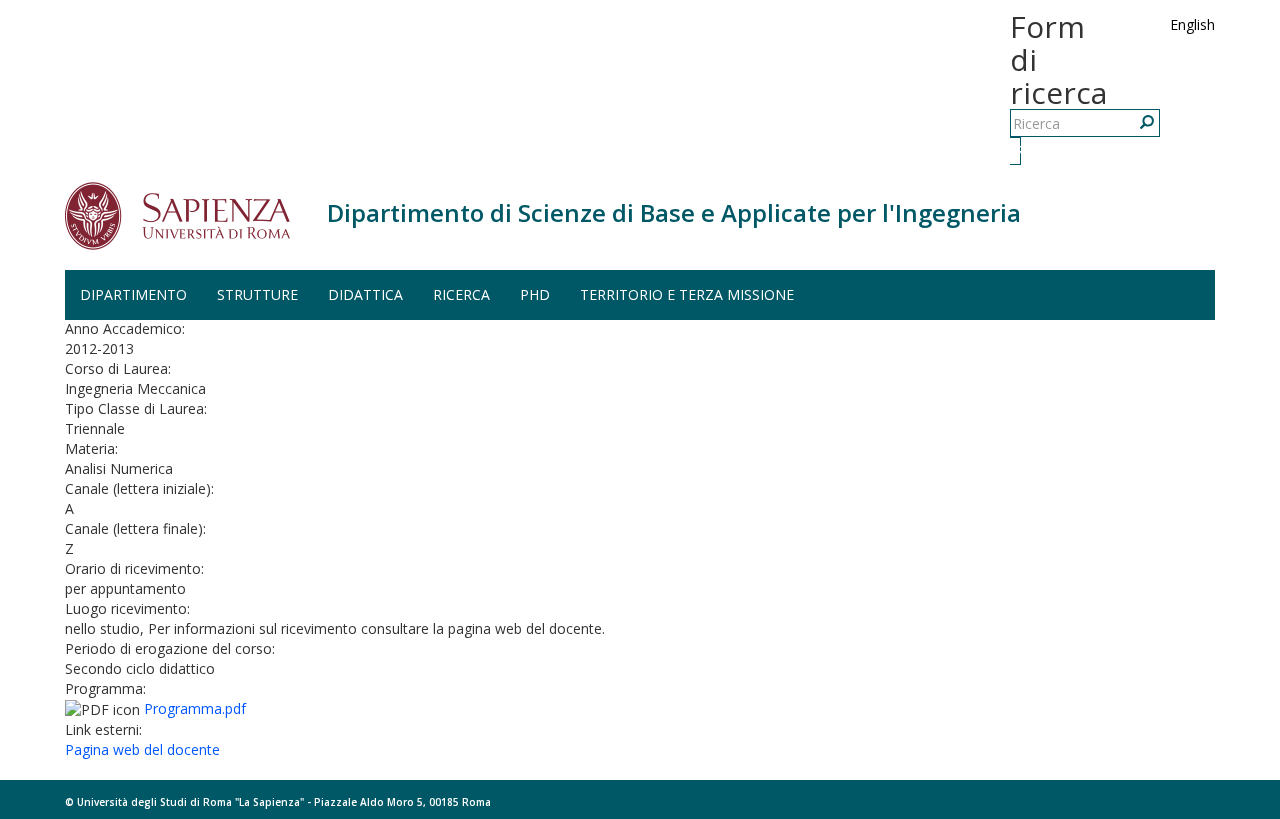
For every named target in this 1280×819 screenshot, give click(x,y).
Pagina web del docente (142, 749)
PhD (535, 294)
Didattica (365, 294)
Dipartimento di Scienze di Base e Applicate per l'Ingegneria (674, 212)
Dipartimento (133, 294)
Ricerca (1018, 150)
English (1192, 24)
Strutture (257, 294)
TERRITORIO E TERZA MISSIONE (687, 294)
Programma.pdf (195, 708)
